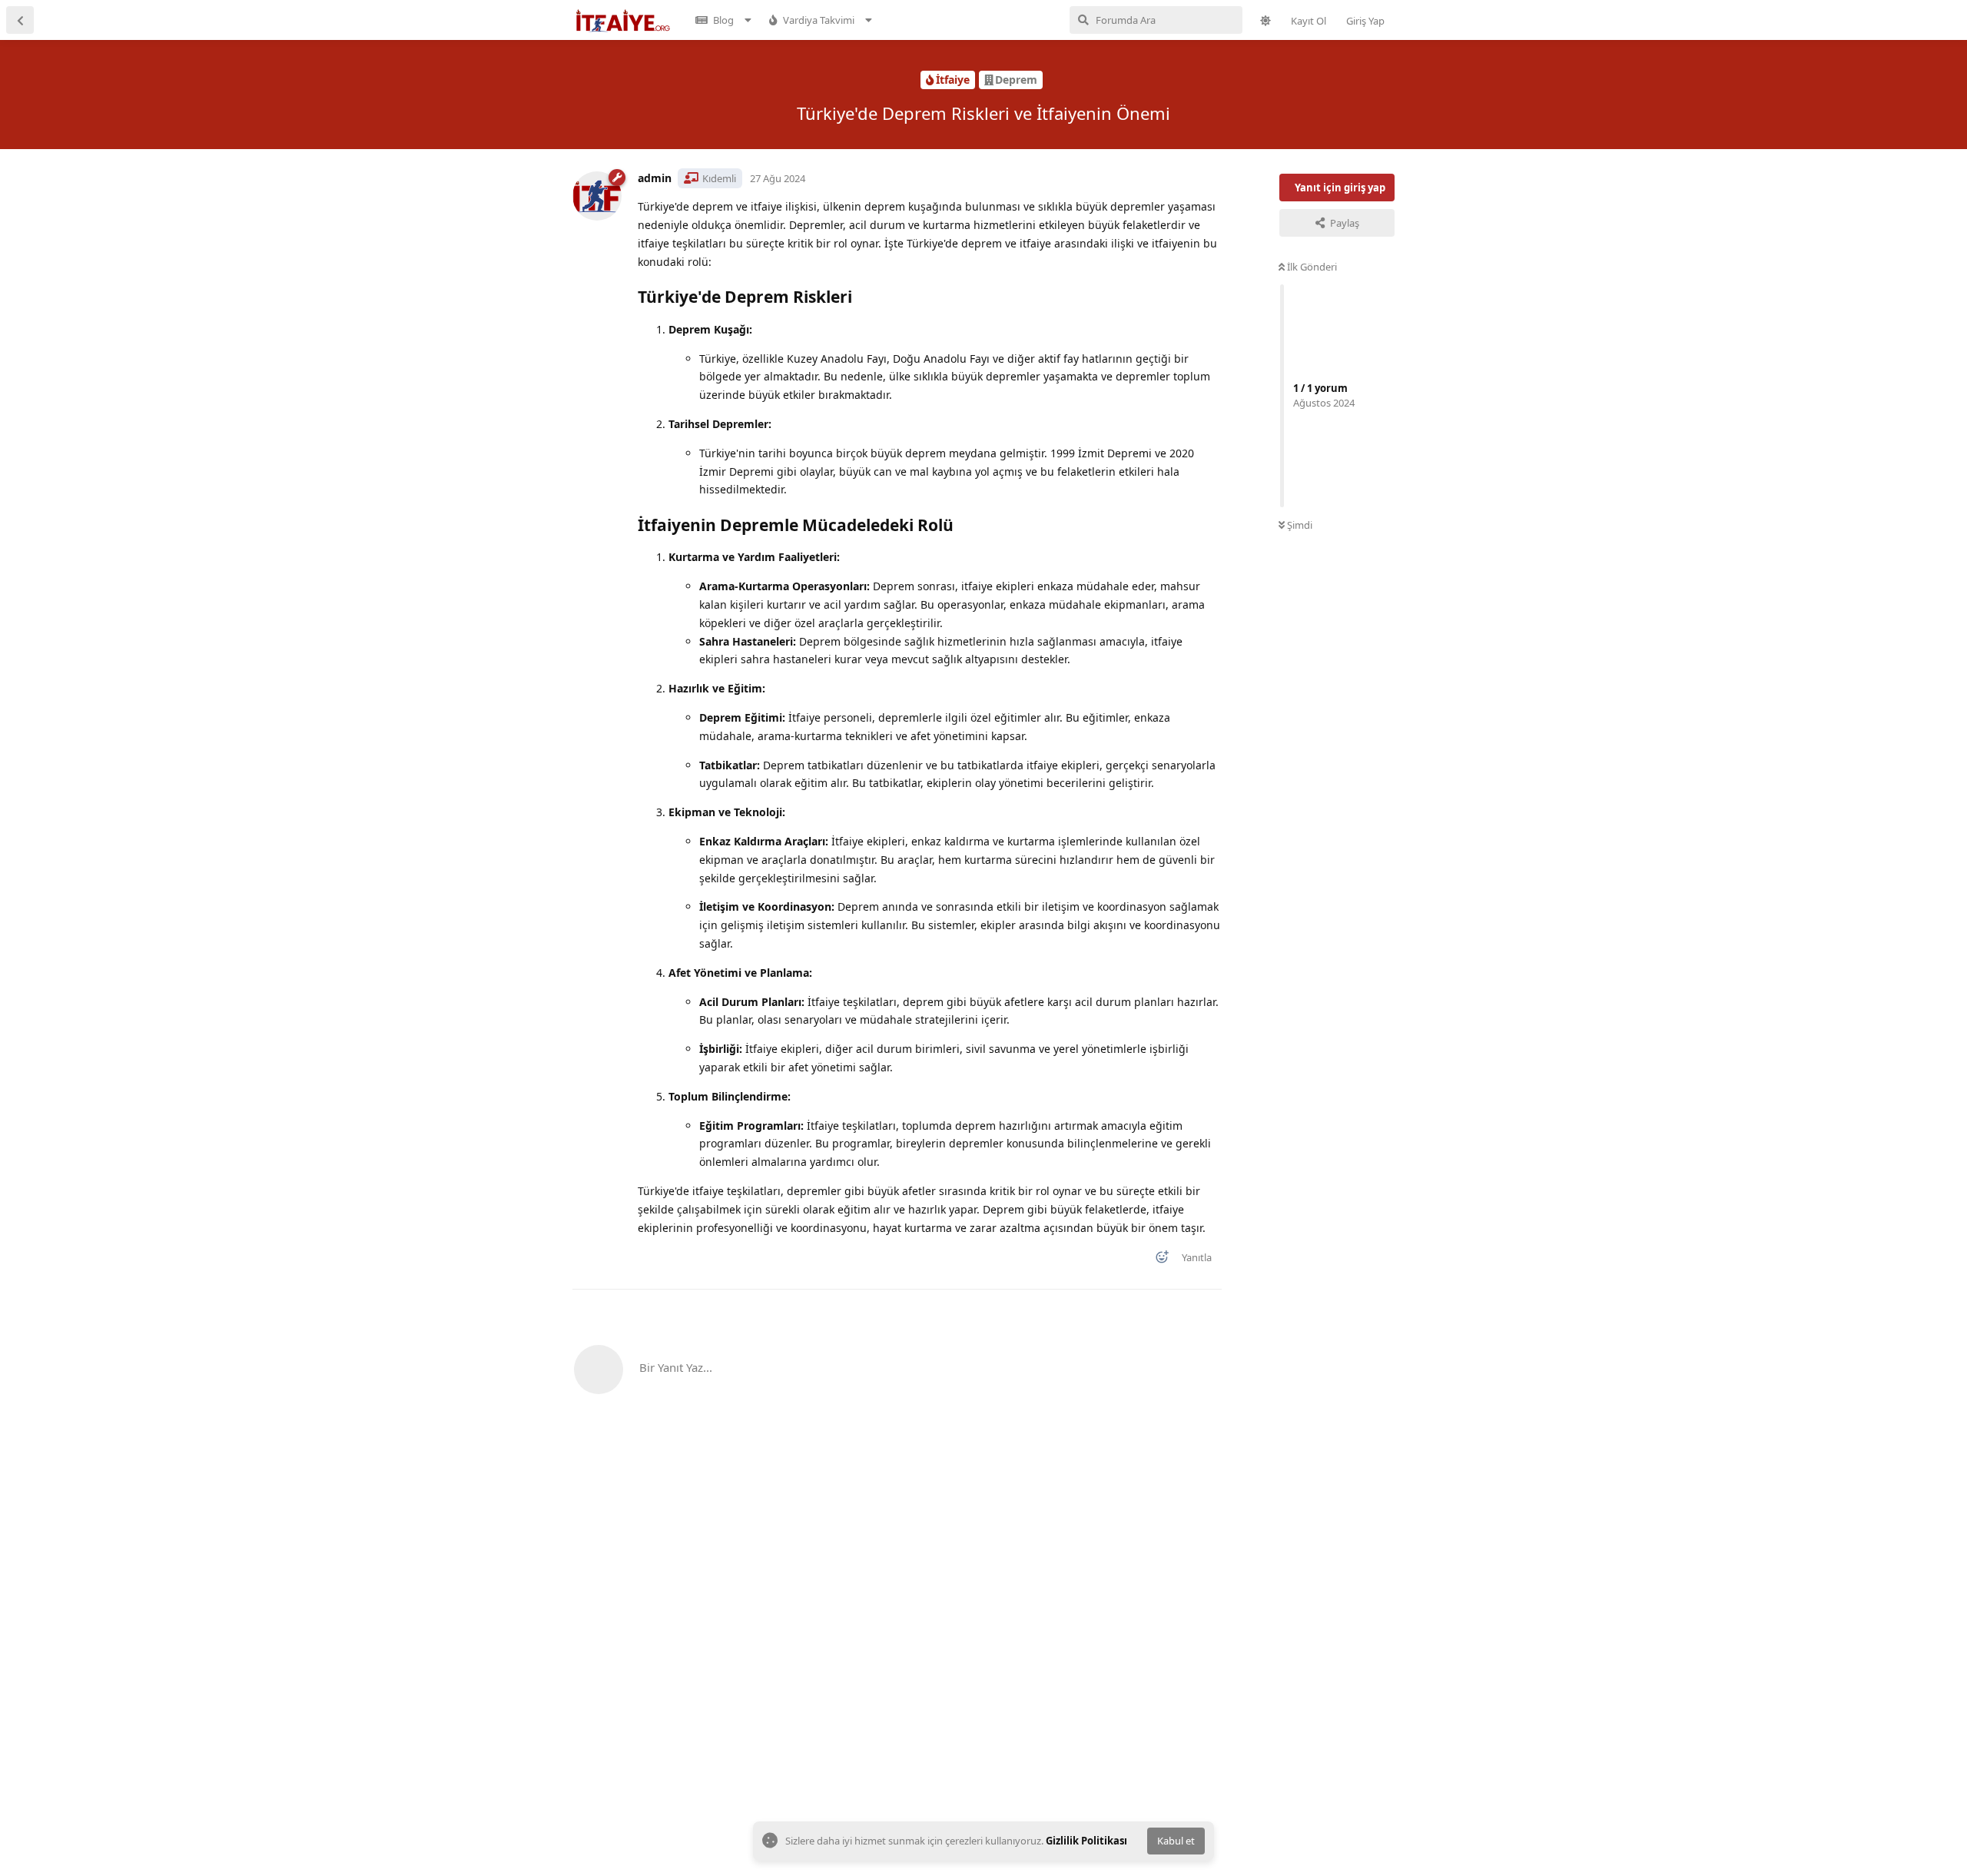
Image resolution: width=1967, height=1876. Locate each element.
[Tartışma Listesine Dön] (20, 20)
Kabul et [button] (1176, 1841)
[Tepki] (1157, 1260)
